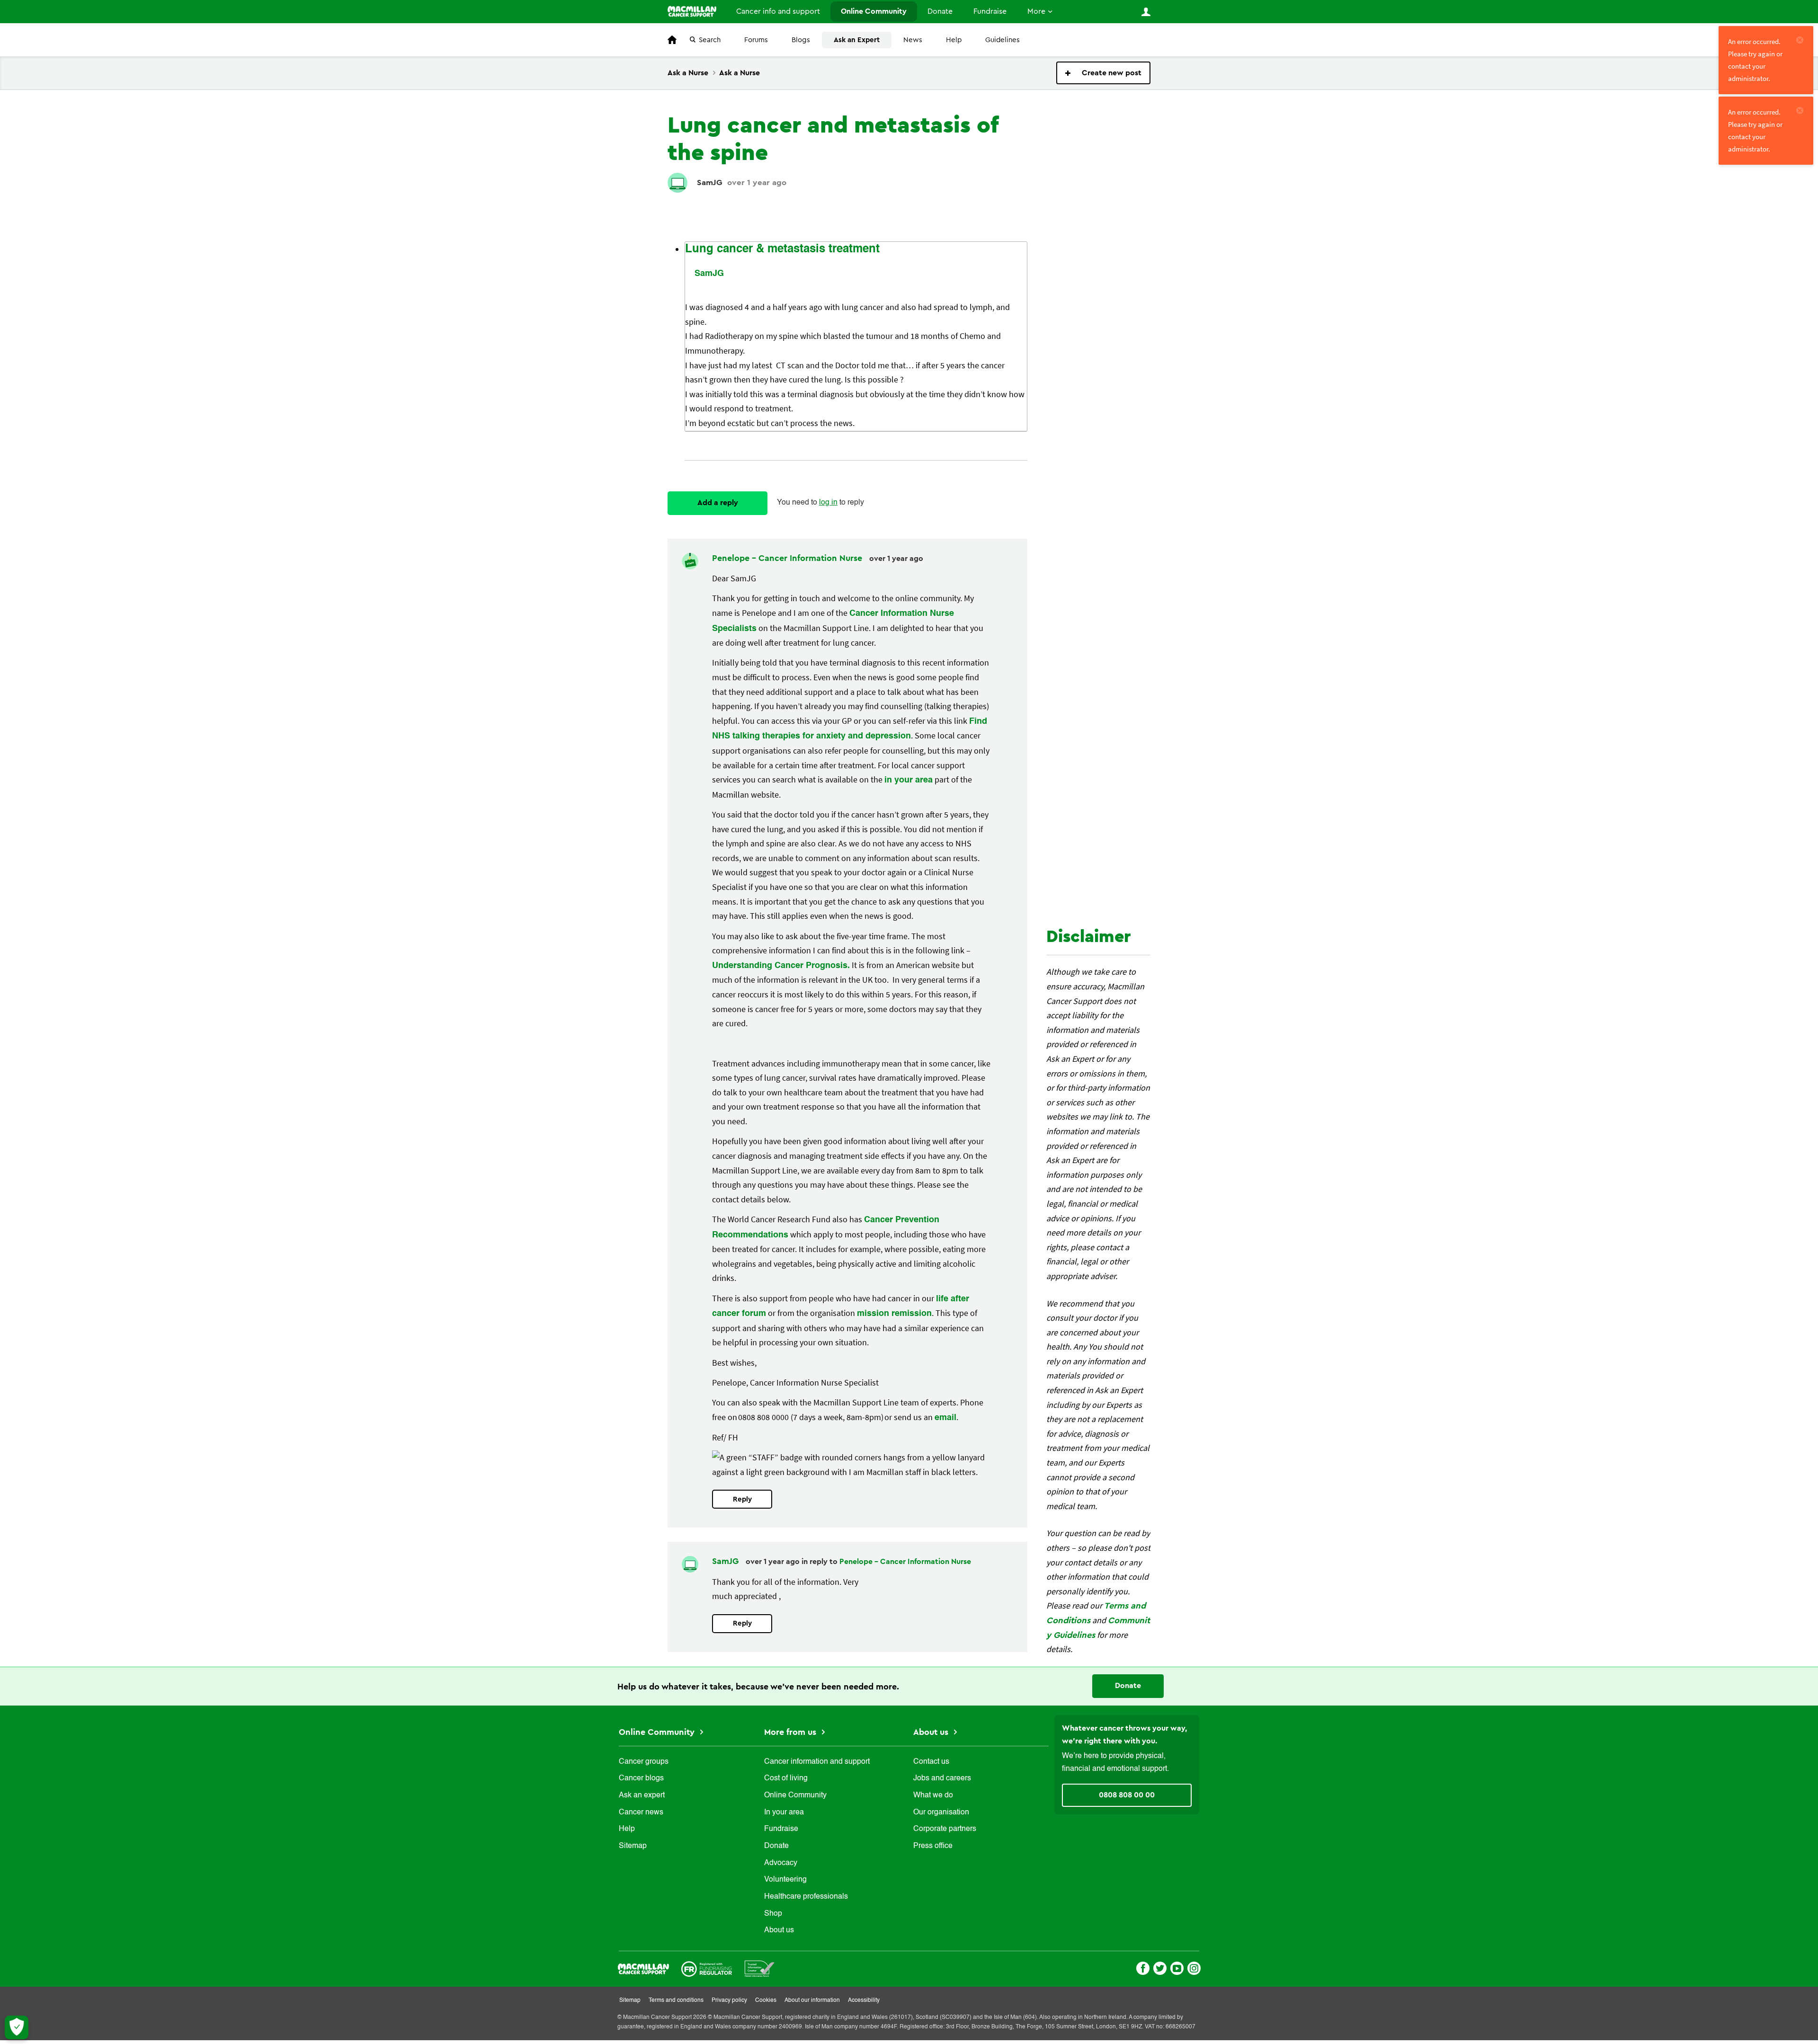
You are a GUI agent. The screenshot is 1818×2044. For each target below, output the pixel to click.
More (1036, 11)
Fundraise (990, 11)
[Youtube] (1177, 1967)
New (1103, 73)
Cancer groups (644, 1762)
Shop (773, 1914)
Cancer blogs (641, 1778)
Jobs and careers (942, 1778)
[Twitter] (1160, 1967)
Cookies (766, 2000)
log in (828, 503)
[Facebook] (1143, 1967)
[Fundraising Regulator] (707, 1968)
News (913, 40)
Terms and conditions (676, 2000)
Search (710, 40)
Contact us (931, 1762)
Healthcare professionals (806, 1897)
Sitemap (633, 1846)
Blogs (801, 40)
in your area (909, 780)
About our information (812, 2000)
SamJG (710, 182)
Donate (940, 11)
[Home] (692, 11)
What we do (933, 1795)
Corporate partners (945, 1829)
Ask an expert (642, 1795)
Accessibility (864, 2000)
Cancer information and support (817, 1762)
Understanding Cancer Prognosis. (781, 966)
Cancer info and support (778, 11)
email (945, 1418)
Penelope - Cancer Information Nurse (788, 558)
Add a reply (718, 503)
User (1146, 12)
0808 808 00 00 (1127, 1795)
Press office (933, 1846)
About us (779, 1930)
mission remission (894, 1314)
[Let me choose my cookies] (17, 2027)
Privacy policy (729, 2000)
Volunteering (785, 1880)
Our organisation (941, 1813)
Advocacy (781, 1863)
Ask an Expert (857, 40)
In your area (784, 1813)
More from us (791, 1732)
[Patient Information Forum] (760, 1968)
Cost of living (786, 1778)
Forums (756, 40)
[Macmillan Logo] (643, 1968)
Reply (742, 1499)
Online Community (874, 11)
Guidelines (1003, 40)
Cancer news (641, 1813)
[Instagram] (1194, 1967)
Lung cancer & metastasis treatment (782, 249)
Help (954, 40)
